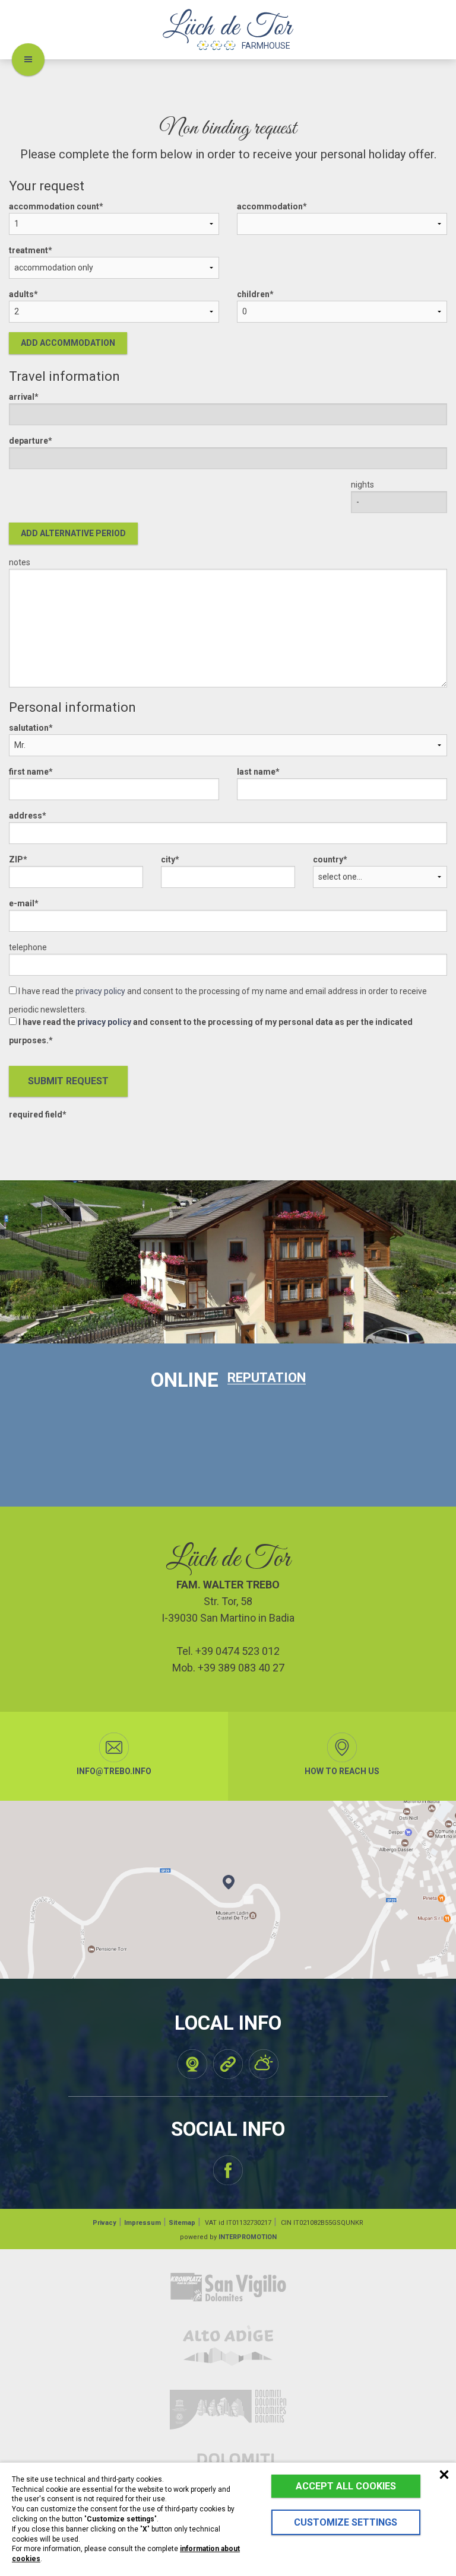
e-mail (22, 903)
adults (21, 294)
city (168, 859)
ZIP (16, 859)
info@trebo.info (114, 1771)
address (26, 816)
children (253, 294)
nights (362, 485)
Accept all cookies (346, 2486)
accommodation (270, 206)
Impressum (142, 2223)
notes (20, 562)
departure (28, 441)
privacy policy (100, 991)
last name (256, 772)
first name (29, 772)
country (328, 859)
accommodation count (54, 206)
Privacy (104, 2223)
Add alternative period (73, 533)
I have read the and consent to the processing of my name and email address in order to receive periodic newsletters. (218, 1000)
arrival (22, 397)
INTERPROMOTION (248, 2237)
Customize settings (346, 2522)
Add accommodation (68, 343)
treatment (28, 250)
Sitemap (182, 2223)
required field (36, 1115)
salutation (29, 728)
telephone (28, 947)
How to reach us (342, 1771)
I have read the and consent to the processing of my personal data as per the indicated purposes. (211, 1031)
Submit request (68, 1081)
